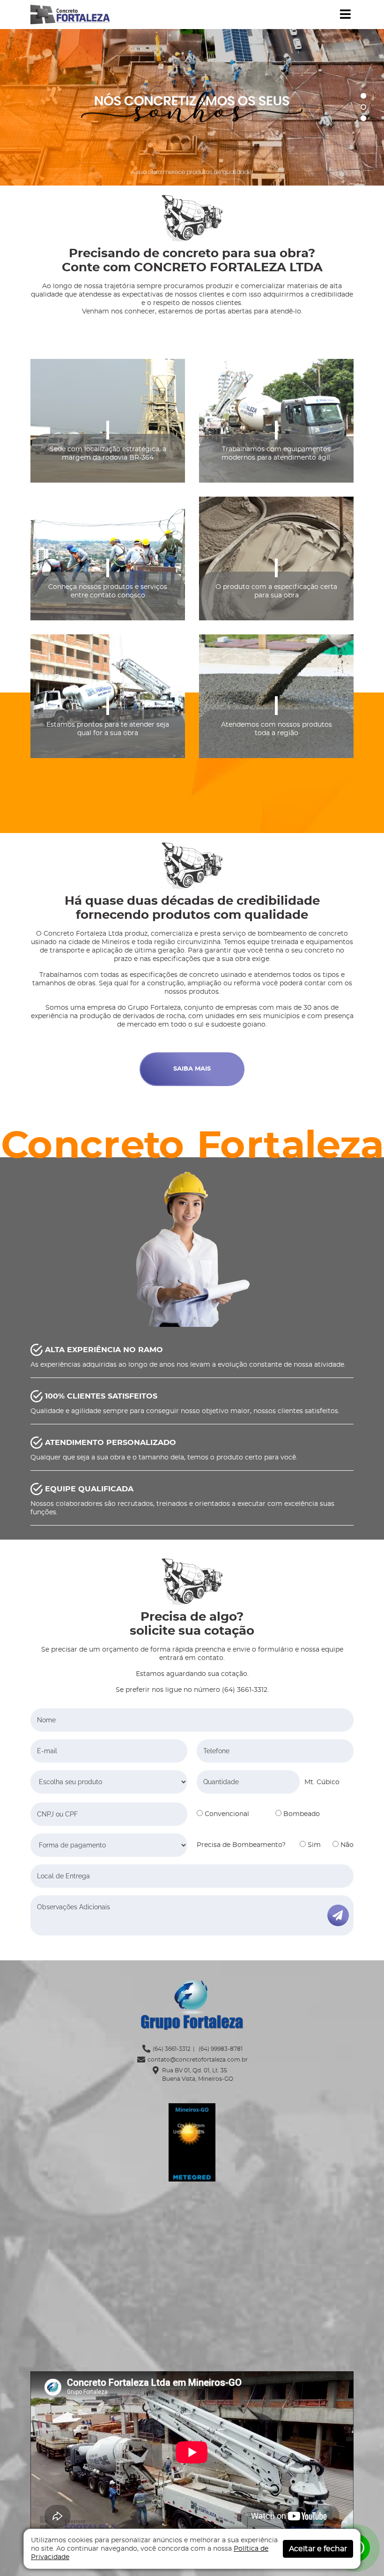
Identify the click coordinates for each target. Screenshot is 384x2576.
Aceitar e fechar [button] (318, 2549)
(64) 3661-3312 (172, 2049)
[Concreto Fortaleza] (70, 14)
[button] (345, 15)
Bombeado (301, 1814)
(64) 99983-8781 (220, 2049)
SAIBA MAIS (192, 1069)
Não (346, 1845)
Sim (313, 1845)
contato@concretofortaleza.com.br (198, 2060)
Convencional (226, 1814)
